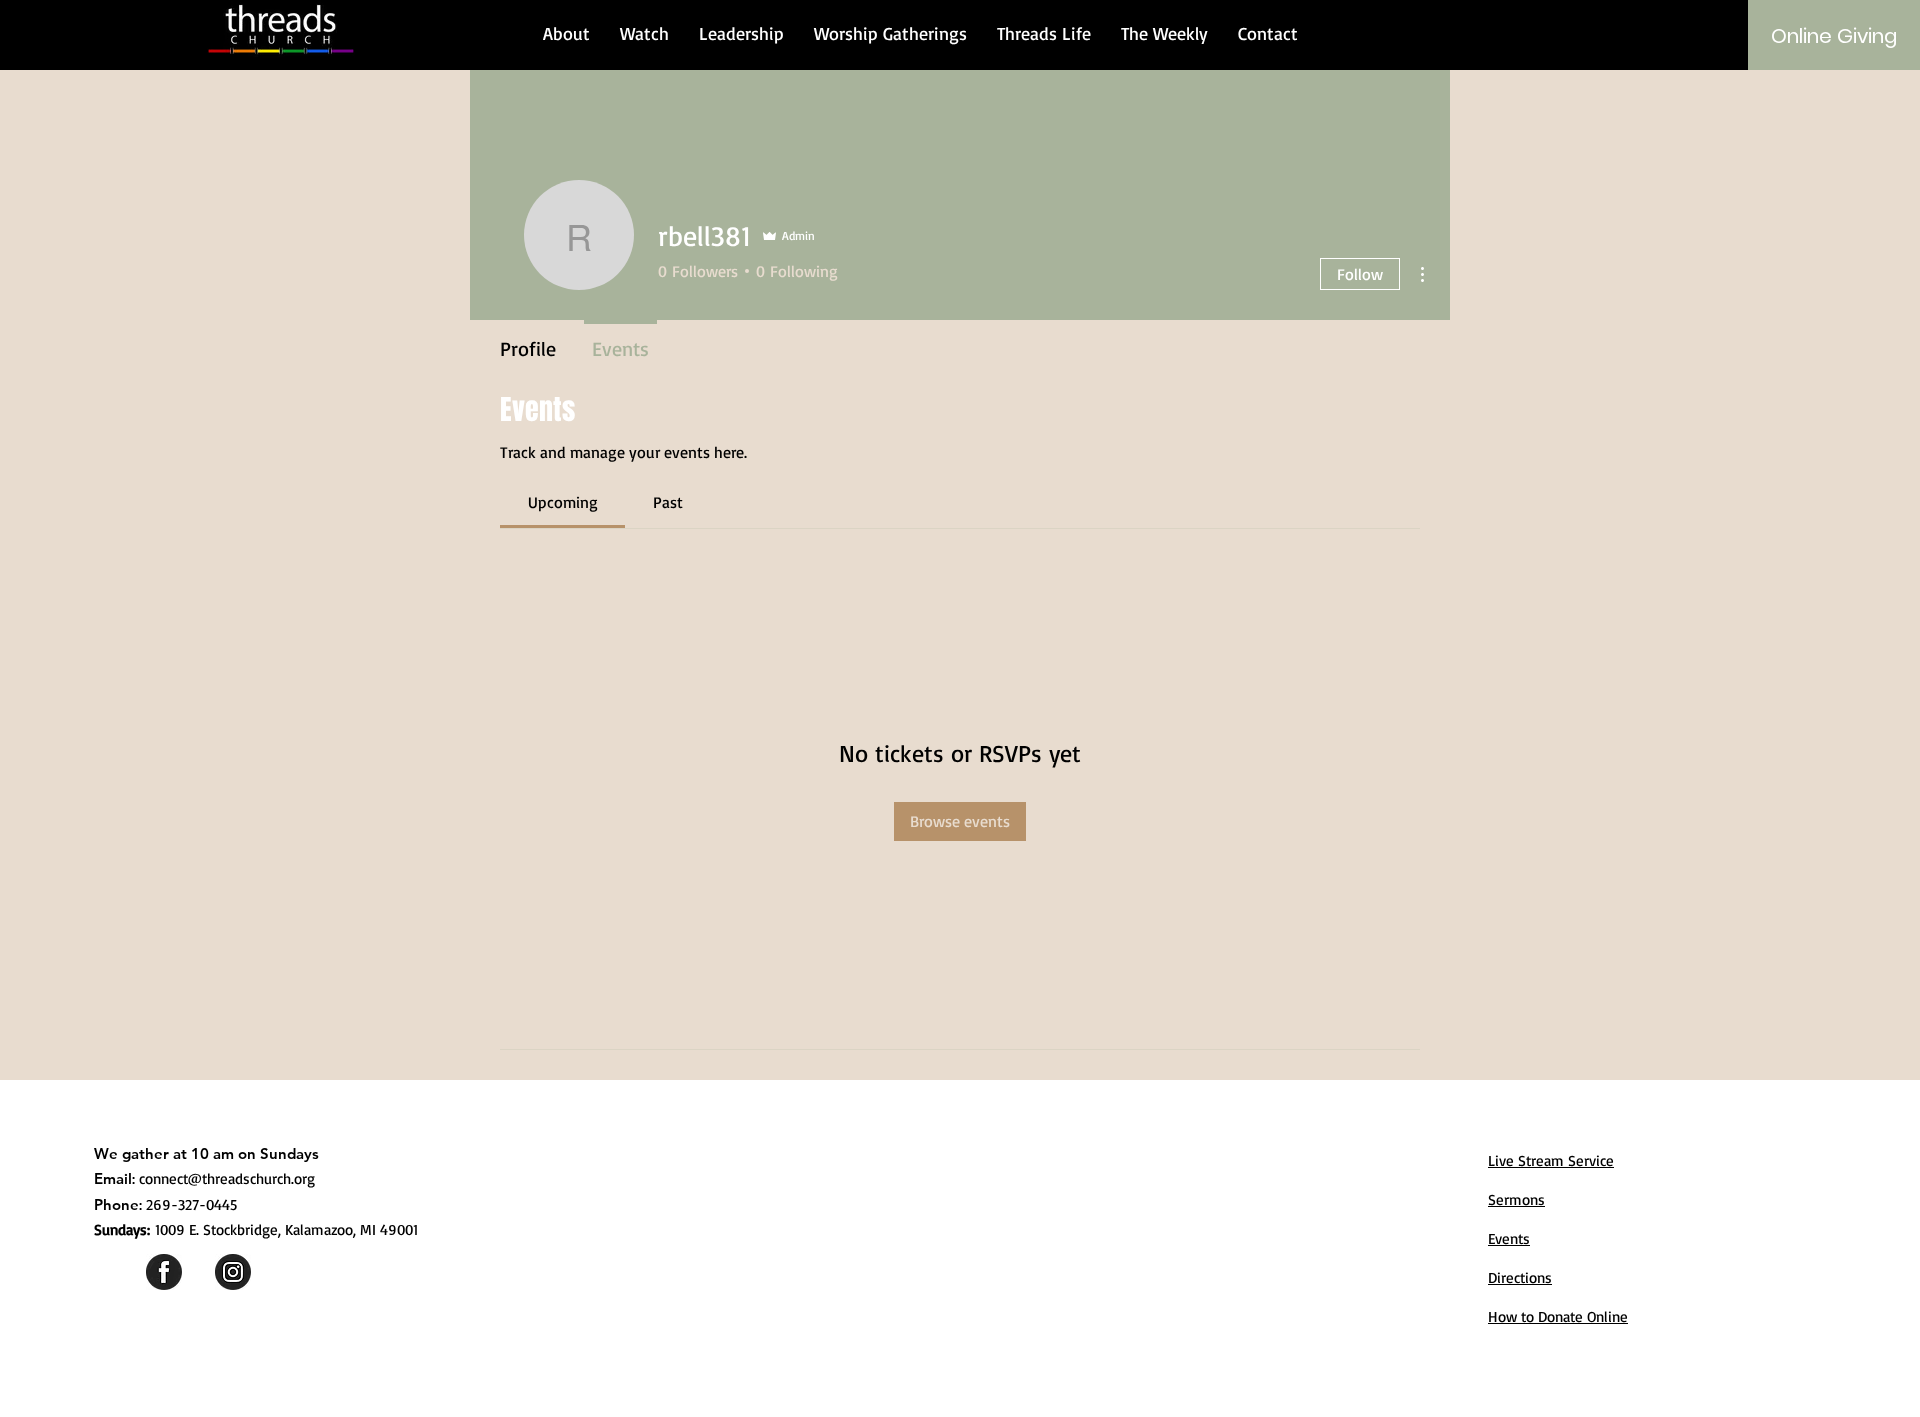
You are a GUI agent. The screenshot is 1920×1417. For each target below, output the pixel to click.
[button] (566, 33)
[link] (563, 502)
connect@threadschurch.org (227, 1178)
